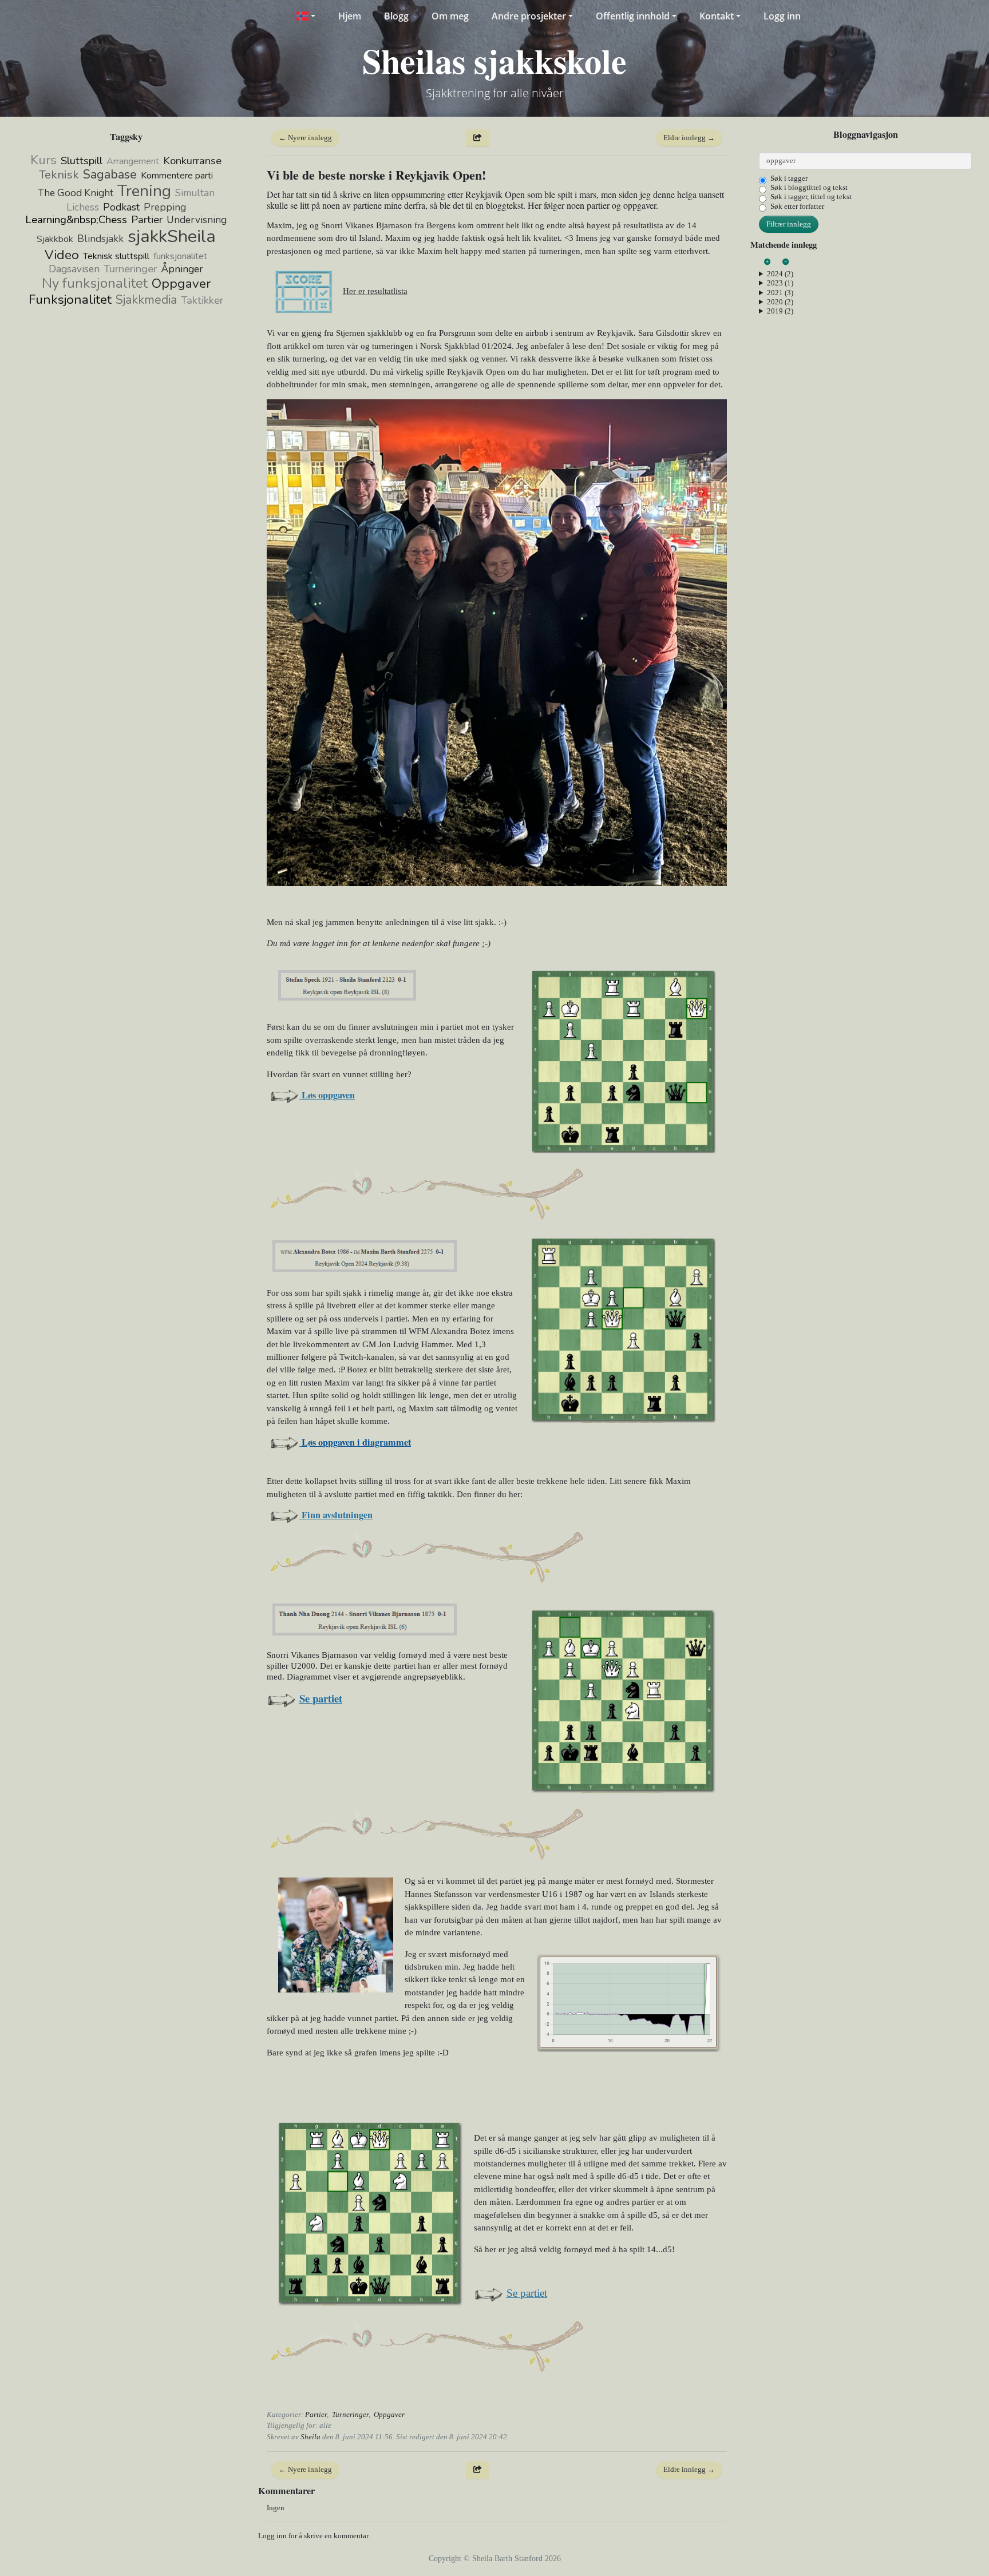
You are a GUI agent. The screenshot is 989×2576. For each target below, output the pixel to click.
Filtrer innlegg (789, 224)
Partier (316, 2414)
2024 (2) (780, 274)
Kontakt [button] (717, 16)
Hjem (350, 16)
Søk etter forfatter (797, 206)
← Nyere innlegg (305, 138)
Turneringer (350, 2414)
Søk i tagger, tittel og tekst (811, 197)
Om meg (450, 16)
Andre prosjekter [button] (529, 16)
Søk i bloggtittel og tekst (809, 187)
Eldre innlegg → (689, 138)
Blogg (396, 16)
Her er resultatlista (375, 291)
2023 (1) (780, 283)
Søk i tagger (789, 178)
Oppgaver (389, 2414)
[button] (305, 16)
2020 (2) (780, 302)
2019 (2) (780, 311)
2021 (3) (780, 293)
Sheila (310, 2437)
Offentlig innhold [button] (633, 16)
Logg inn (782, 16)
